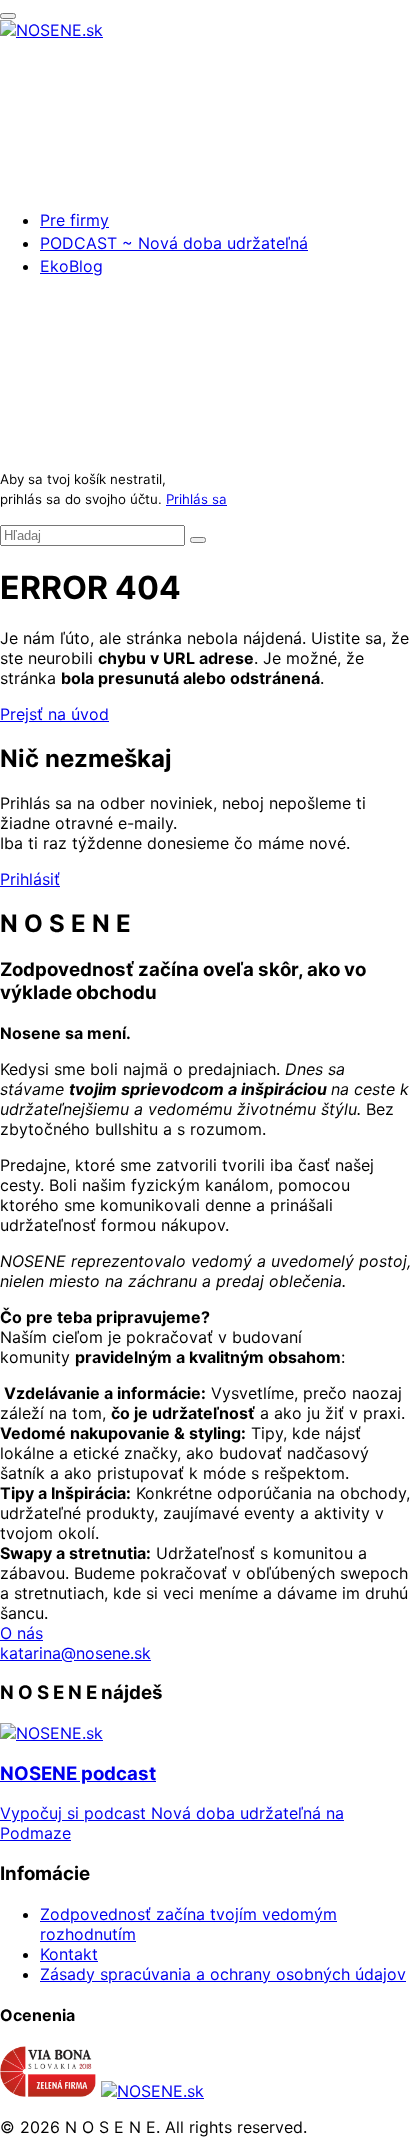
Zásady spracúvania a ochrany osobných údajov (223, 1974)
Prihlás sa (196, 499)
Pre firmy (74, 220)
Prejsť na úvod (54, 714)
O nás (21, 1633)
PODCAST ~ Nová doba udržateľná (174, 243)
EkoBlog (71, 266)
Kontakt (69, 1954)
